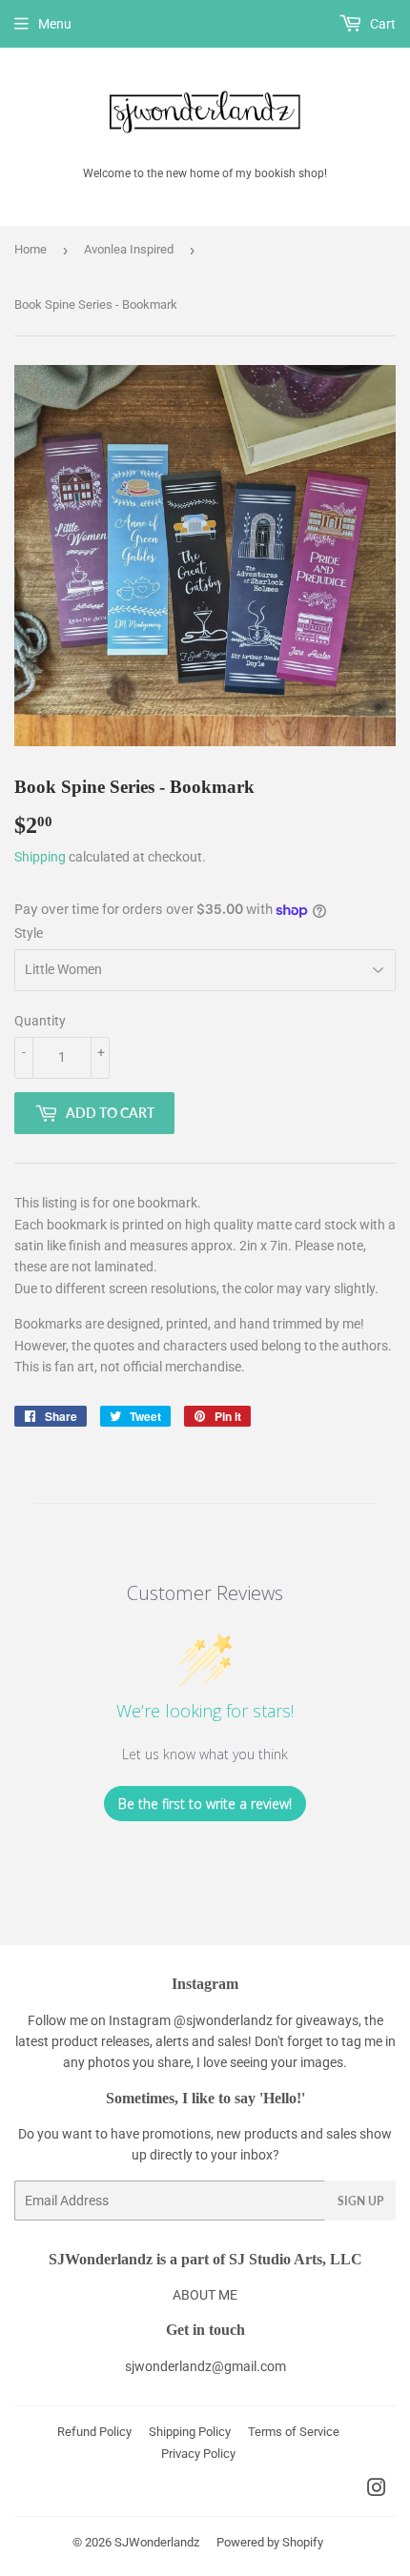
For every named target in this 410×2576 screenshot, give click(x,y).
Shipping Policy (190, 2432)
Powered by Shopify (270, 2542)
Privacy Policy (198, 2454)
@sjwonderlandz (223, 2020)
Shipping (40, 857)
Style (29, 933)
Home (31, 249)
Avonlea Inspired (129, 249)
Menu (55, 24)
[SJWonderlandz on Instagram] (377, 2490)
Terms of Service (294, 2432)
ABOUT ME (205, 2295)
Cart (381, 24)
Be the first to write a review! (205, 1804)
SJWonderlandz (157, 2542)
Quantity (40, 1021)
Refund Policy (94, 2432)
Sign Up (360, 2201)
